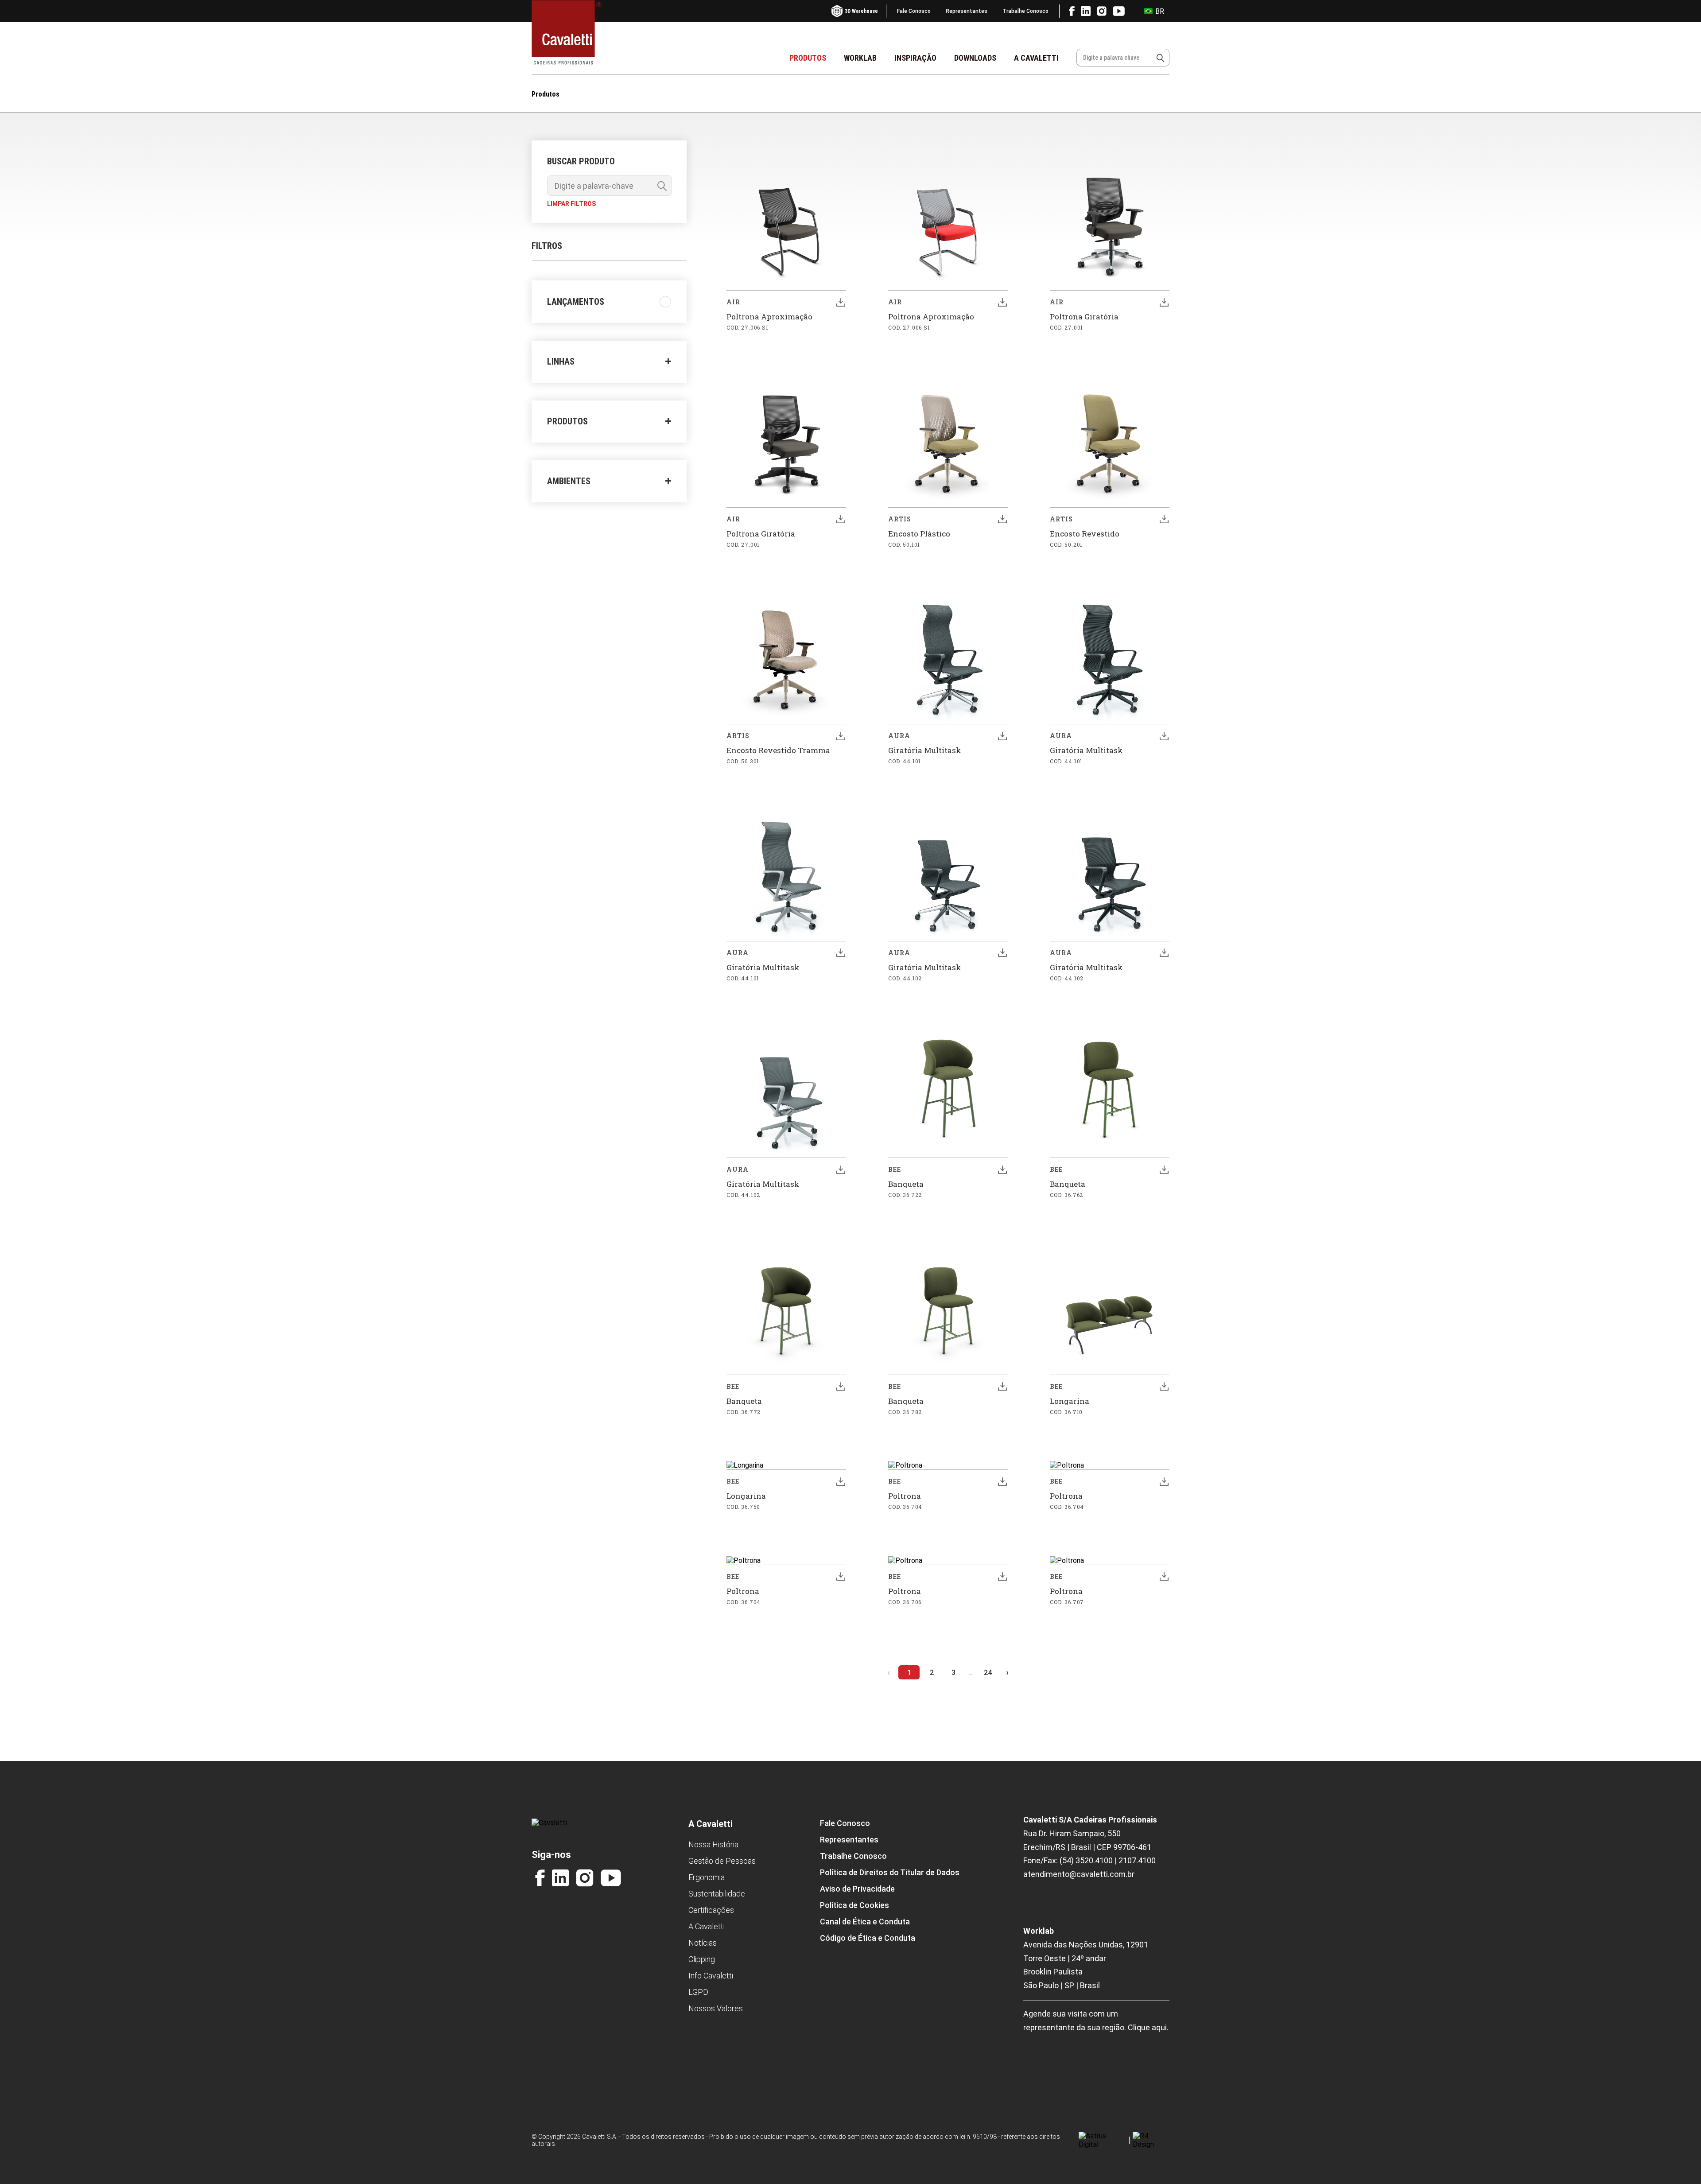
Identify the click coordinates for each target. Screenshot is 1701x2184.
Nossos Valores (716, 2008)
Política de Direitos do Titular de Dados (890, 1872)
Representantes (967, 11)
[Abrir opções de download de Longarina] (1164, 1387)
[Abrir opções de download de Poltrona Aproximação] (841, 302)
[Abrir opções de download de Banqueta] (1002, 1170)
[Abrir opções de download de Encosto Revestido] (1164, 519)
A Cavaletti (1036, 58)
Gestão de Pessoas (722, 1861)
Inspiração (915, 58)
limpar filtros (571, 204)
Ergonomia (707, 1877)
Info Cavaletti (711, 1976)
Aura (899, 736)
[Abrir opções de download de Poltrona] (1002, 1481)
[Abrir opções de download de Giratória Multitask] (1002, 736)
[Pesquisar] (1160, 58)
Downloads (975, 58)
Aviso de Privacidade (857, 1889)
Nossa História (713, 1844)
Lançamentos (576, 302)
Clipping (702, 1959)
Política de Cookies (854, 1905)
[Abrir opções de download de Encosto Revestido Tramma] (841, 736)
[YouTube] (611, 1878)
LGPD (698, 1992)
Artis (900, 519)
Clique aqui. (1148, 2027)
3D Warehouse (861, 11)
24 (988, 1673)
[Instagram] (585, 1878)
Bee (895, 1169)
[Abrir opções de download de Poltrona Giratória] (1164, 302)
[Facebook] (540, 1878)
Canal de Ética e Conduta (865, 1922)
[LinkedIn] (560, 1878)
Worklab (860, 58)
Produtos (808, 58)
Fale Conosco (914, 11)
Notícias (703, 1943)
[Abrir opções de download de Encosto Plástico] (1002, 519)
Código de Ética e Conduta (868, 1938)
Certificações (711, 1910)
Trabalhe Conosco (1025, 11)
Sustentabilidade (717, 1894)
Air (733, 302)
